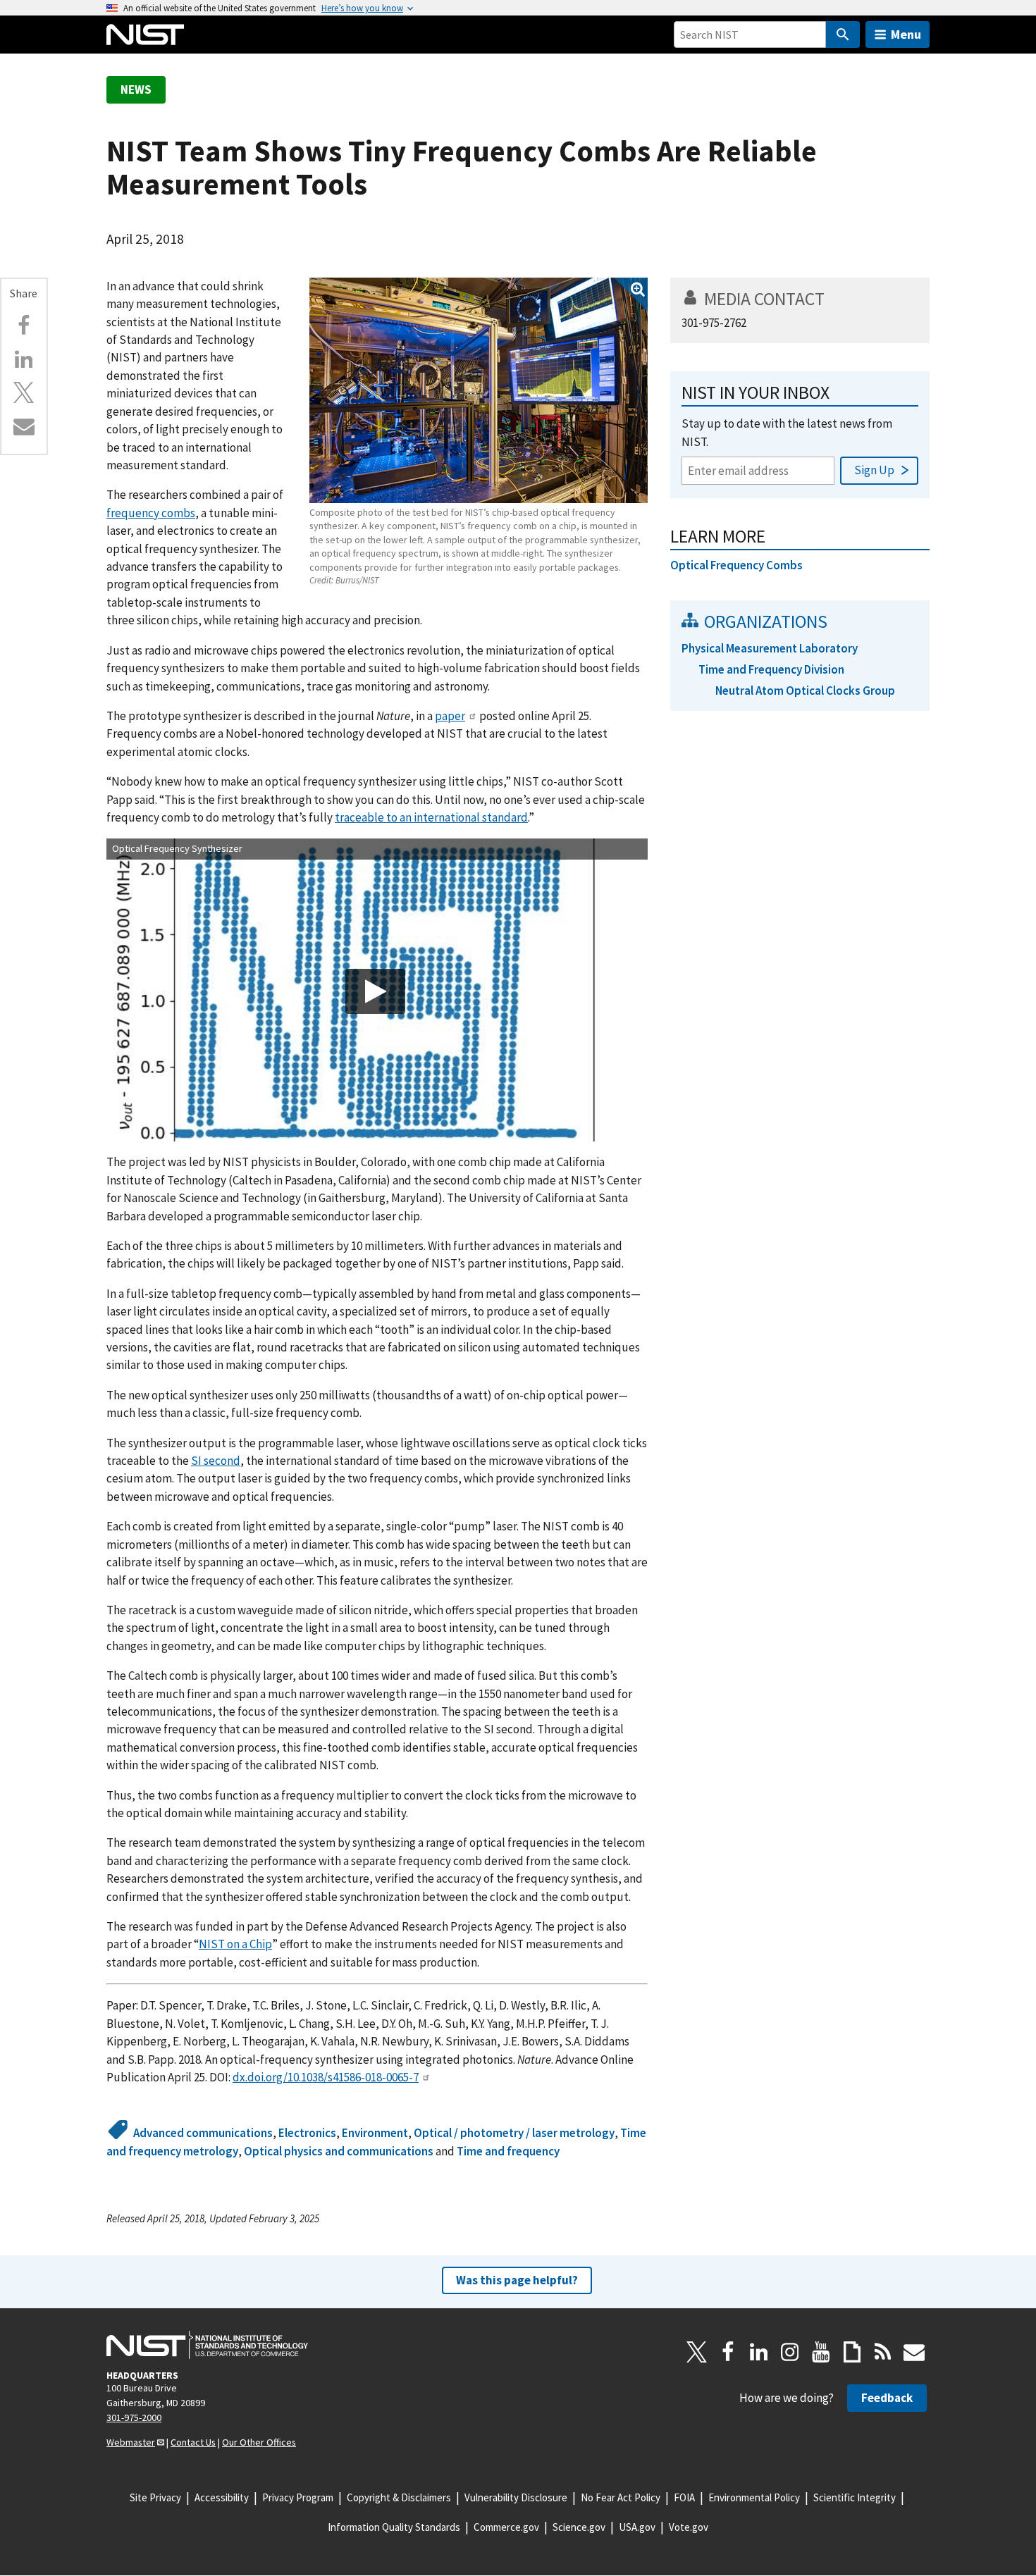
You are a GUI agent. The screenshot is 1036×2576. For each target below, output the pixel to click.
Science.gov (579, 2527)
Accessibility (222, 2497)
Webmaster (131, 2442)
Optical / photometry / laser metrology (514, 2133)
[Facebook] (24, 326)
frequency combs (151, 513)
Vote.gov (689, 2527)
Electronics (307, 2133)
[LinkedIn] (759, 2352)
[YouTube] (821, 2352)
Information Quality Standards (394, 2527)
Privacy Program (298, 2497)
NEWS (136, 89)
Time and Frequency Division (771, 669)
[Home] (145, 35)
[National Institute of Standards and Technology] (207, 2345)
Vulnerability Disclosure (516, 2497)
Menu (906, 34)
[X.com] (24, 392)
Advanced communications (203, 2133)
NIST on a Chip (235, 1944)
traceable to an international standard (431, 817)
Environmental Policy (754, 2497)
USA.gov (637, 2527)
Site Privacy (155, 2497)
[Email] (24, 426)
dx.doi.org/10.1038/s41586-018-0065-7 (326, 2077)
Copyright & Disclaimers (399, 2497)
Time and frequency (508, 2151)
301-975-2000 (134, 2417)
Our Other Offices (259, 2442)
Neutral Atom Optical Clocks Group (805, 691)
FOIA (684, 2497)
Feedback (887, 2398)
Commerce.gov (506, 2527)
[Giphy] (852, 2352)
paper (450, 716)
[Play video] (375, 991)
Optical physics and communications (339, 2151)
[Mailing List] (914, 2352)
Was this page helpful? (517, 2280)
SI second (216, 1461)
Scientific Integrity (855, 2497)
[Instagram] (790, 2352)
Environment (375, 2133)
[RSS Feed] (883, 2352)
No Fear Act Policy (621, 2497)
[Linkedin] (24, 359)
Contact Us (193, 2442)
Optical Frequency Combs (736, 565)
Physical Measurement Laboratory (770, 648)
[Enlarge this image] (479, 390)
